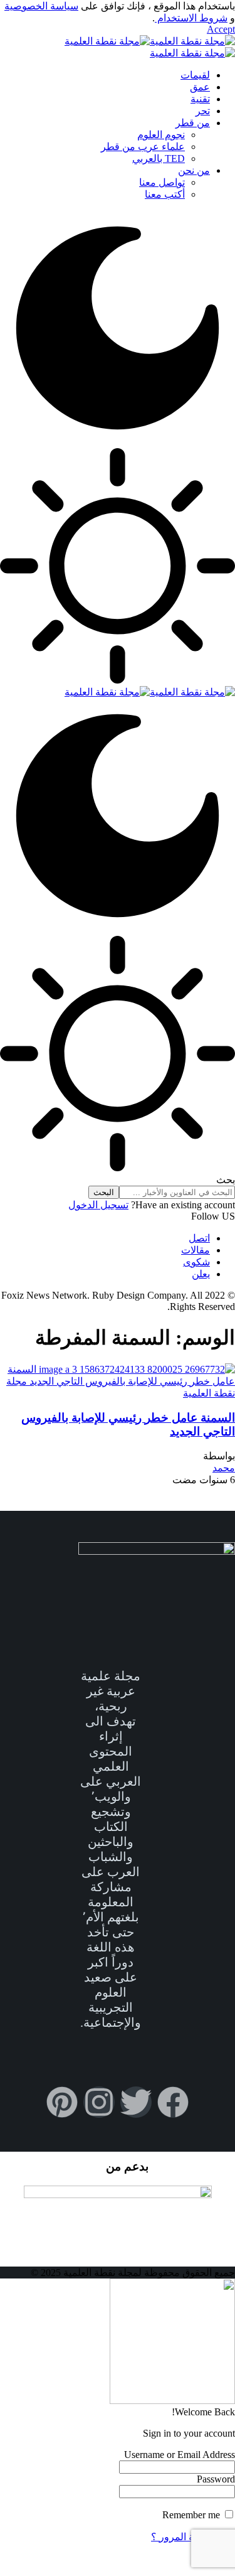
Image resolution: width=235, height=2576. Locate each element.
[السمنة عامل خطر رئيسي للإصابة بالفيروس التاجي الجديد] (118, 1393)
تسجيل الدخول (98, 1205)
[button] (221, 29)
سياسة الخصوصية (41, 6)
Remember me (192, 2515)
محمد (224, 1468)
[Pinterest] (62, 2102)
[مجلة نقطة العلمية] (150, 692)
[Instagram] (99, 2102)
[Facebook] (173, 2102)
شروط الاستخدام (191, 18)
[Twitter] (136, 2102)
